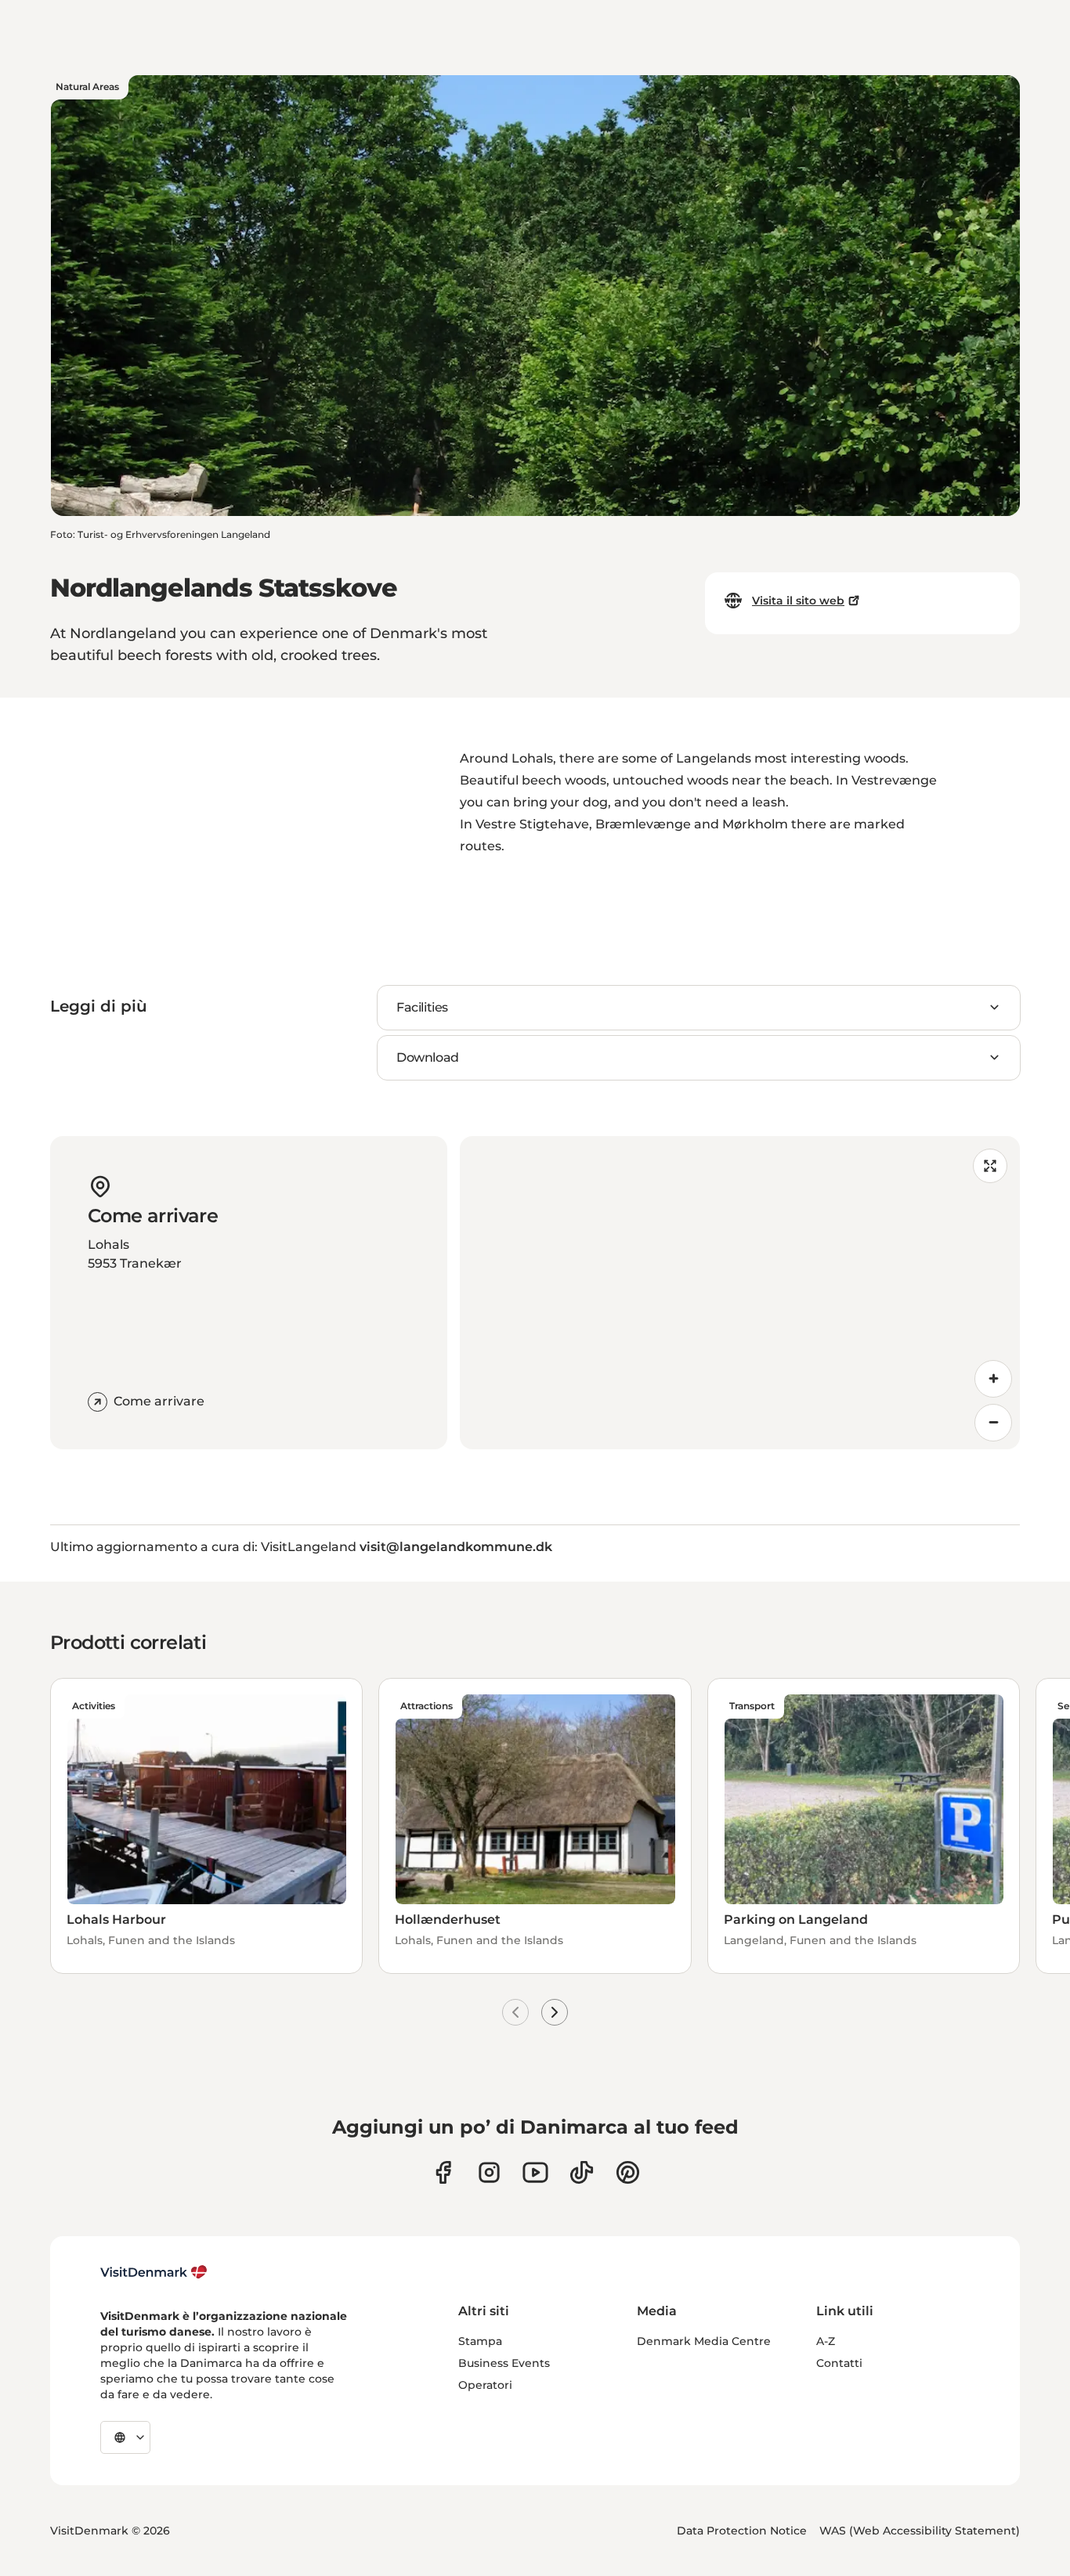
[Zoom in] (993, 1379)
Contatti (839, 2363)
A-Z (826, 2341)
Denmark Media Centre (704, 2341)
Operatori (485, 2385)
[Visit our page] (489, 2172)
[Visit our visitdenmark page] (535, 2172)
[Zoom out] (993, 1423)
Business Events (504, 2363)
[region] (740, 1293)
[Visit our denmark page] (443, 2172)
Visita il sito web (798, 601)
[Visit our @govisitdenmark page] (582, 2172)
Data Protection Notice (742, 2531)
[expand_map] (990, 1166)
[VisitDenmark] (154, 2272)
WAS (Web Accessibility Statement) (920, 2531)
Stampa (480, 2341)
